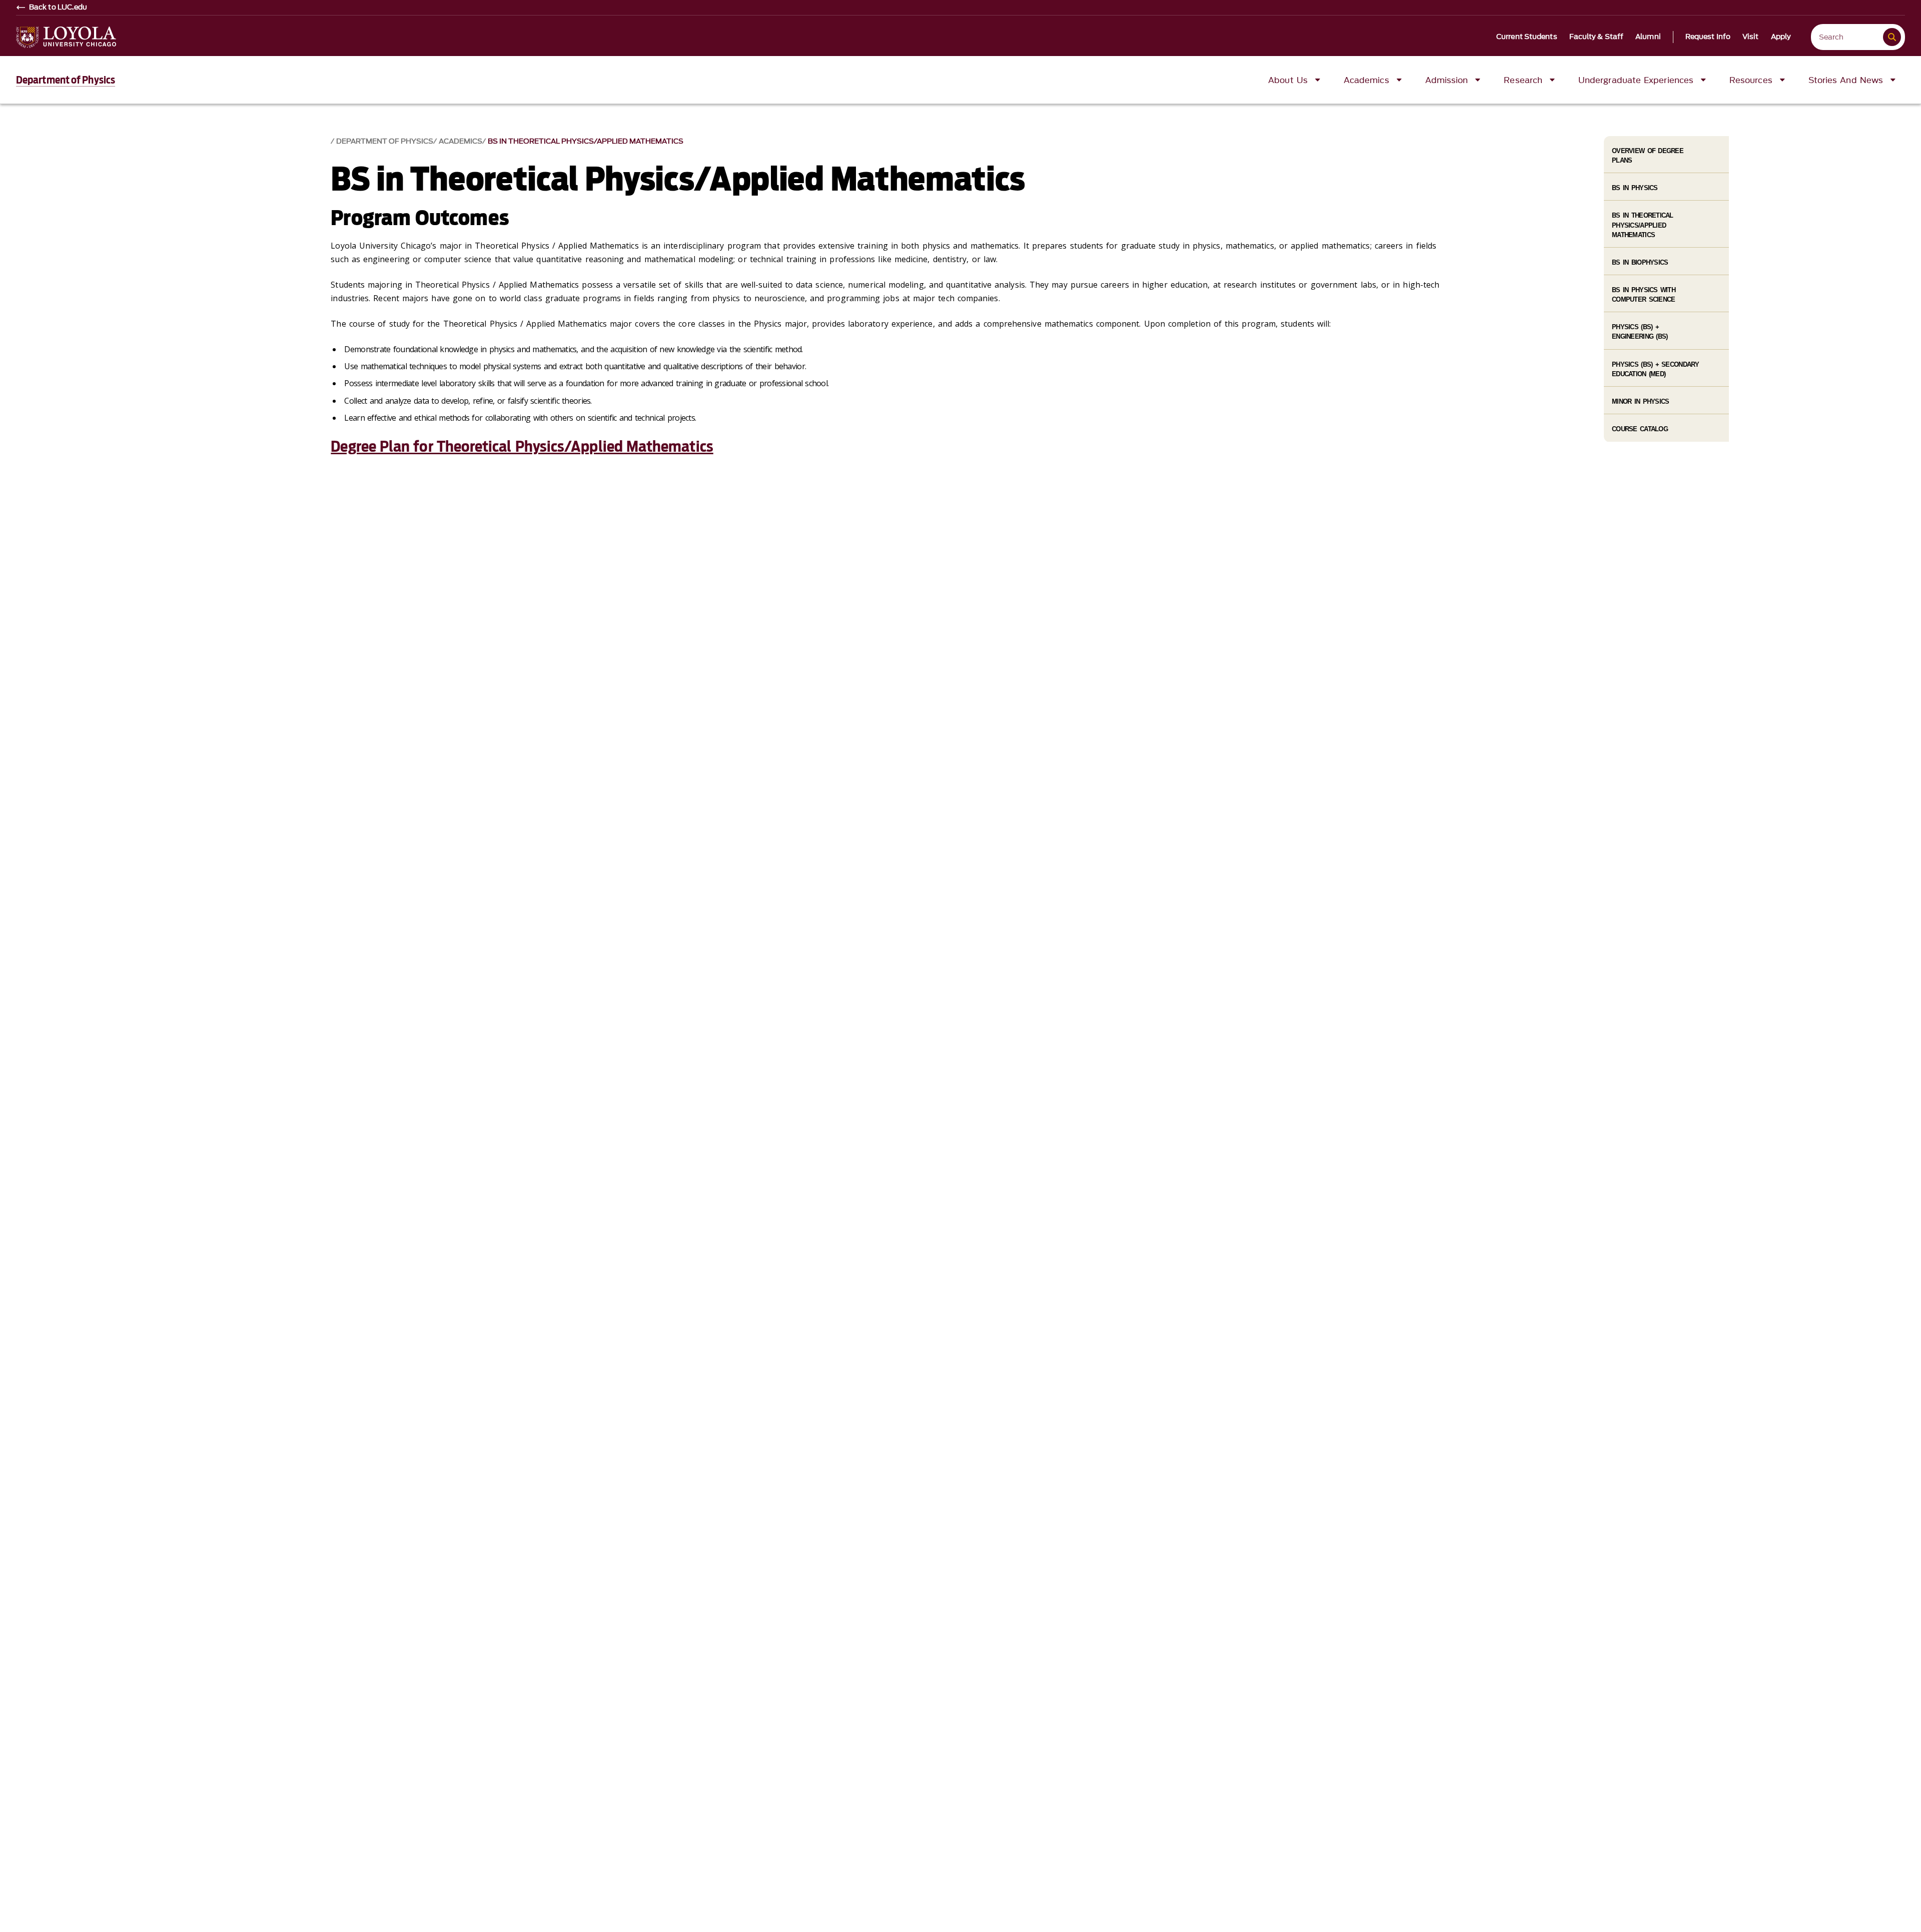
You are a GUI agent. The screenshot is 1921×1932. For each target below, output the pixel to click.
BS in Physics (1635, 188)
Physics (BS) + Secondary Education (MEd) (1656, 369)
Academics (460, 141)
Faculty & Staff (1597, 37)
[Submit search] (1892, 37)
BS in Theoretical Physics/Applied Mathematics (586, 141)
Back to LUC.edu (58, 8)
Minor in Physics (1640, 401)
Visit (1751, 37)
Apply (1781, 37)
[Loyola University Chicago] (66, 37)
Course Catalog (1640, 429)
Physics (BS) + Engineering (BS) (1640, 332)
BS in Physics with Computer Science (1644, 295)
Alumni (1648, 37)
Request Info (1708, 37)
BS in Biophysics (1640, 262)
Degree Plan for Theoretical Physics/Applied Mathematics (522, 446)
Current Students (1527, 37)
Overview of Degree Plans (1648, 156)
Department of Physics (66, 80)
